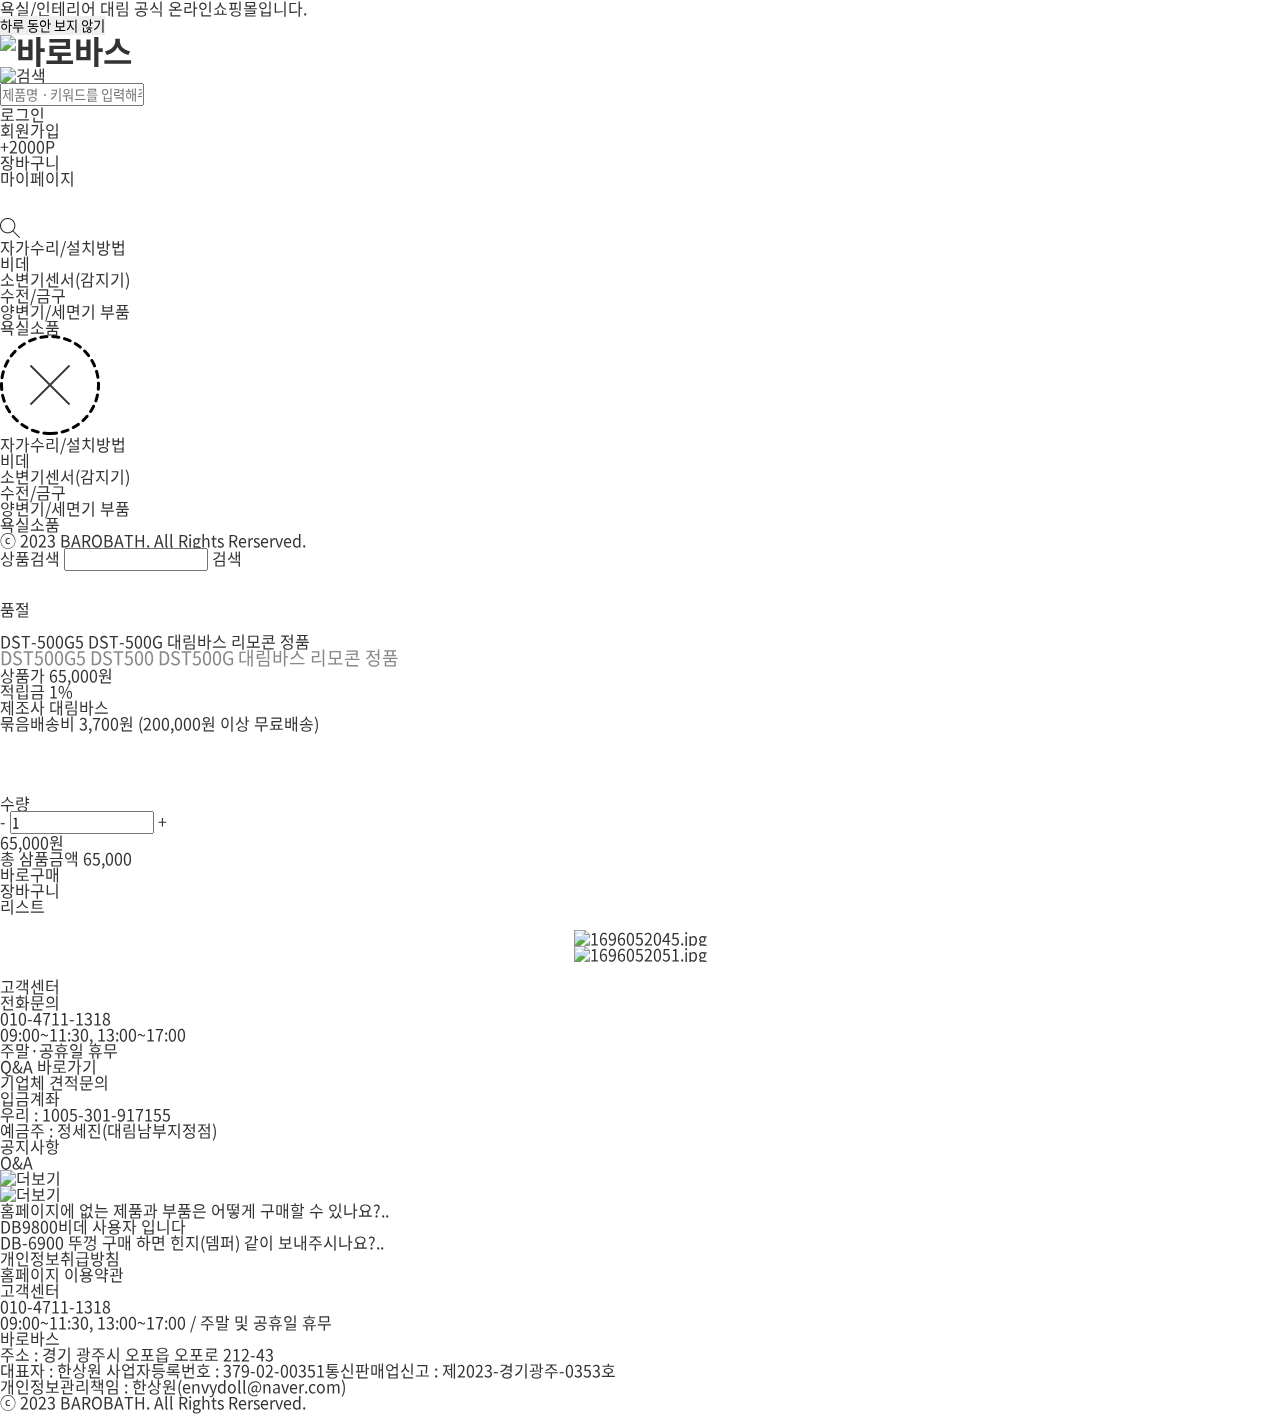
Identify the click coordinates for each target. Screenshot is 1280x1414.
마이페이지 (37, 178)
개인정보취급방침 (60, 1258)
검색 (227, 558)
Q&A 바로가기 (48, 1066)
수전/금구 (33, 295)
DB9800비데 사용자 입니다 (93, 1226)
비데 (15, 263)
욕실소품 (30, 327)
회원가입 (30, 130)
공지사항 (30, 1146)
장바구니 (30, 162)
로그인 (22, 114)
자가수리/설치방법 (63, 247)
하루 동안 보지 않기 (52, 25)
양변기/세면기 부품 (65, 311)
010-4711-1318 (55, 1018)
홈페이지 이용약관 (62, 1274)
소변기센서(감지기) (65, 279)
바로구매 (30, 874)
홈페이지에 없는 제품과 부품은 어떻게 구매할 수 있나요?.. (194, 1210)
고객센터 (30, 1290)
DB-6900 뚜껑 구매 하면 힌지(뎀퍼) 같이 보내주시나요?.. (192, 1242)
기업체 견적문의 (54, 1082)
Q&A (16, 1162)
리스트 (22, 906)
